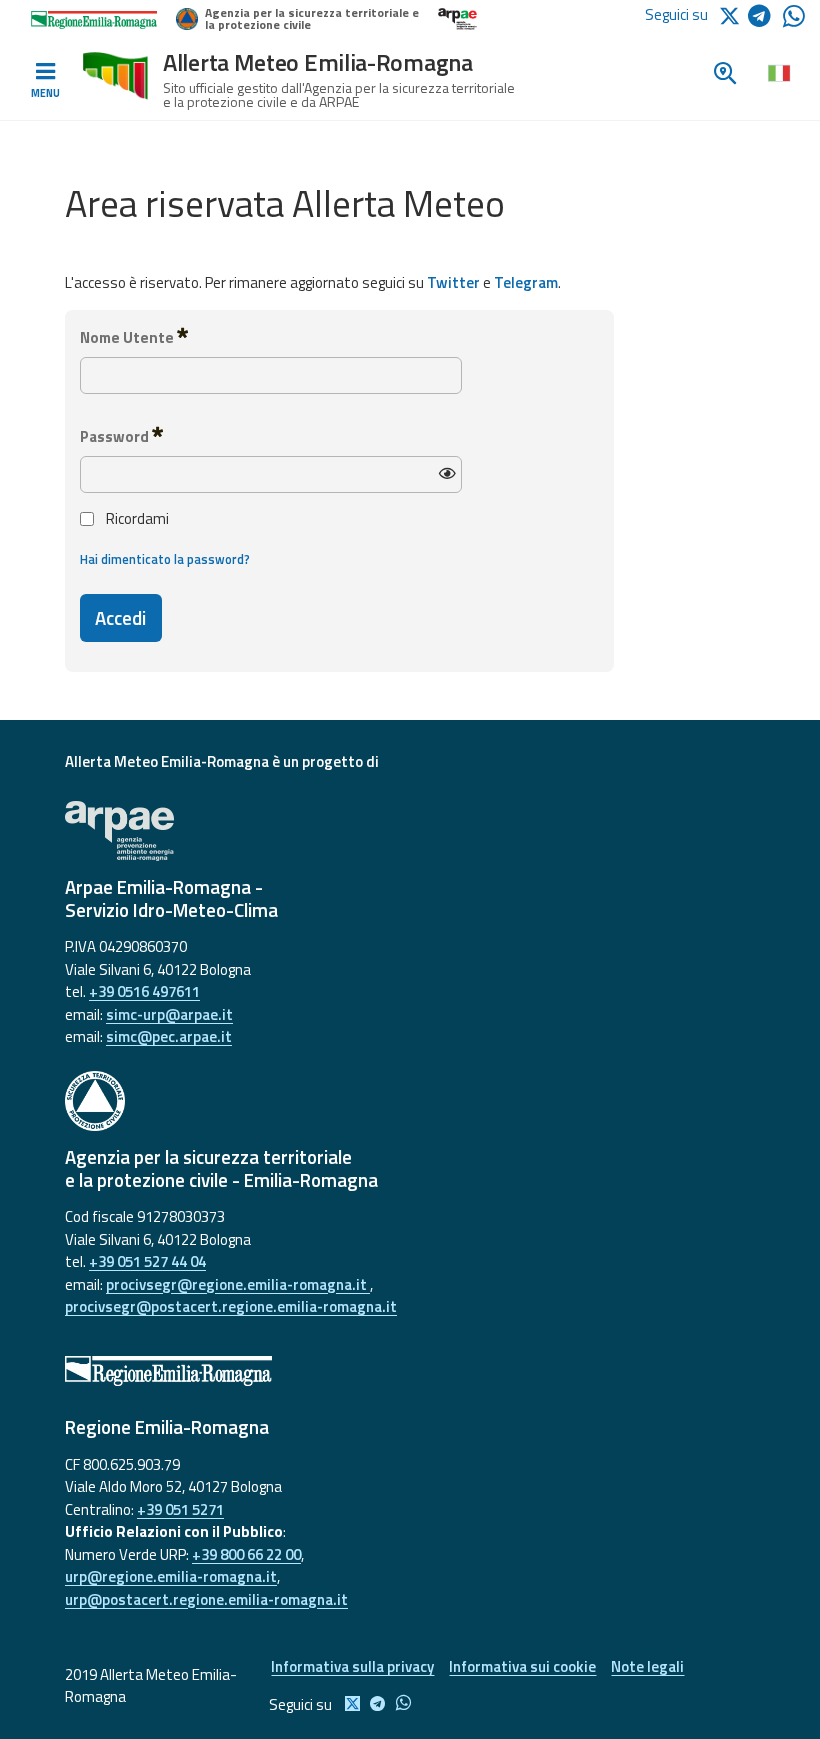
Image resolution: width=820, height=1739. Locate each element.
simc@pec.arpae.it (169, 1036)
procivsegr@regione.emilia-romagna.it (238, 1284)
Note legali (647, 1666)
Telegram (526, 282)
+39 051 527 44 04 (147, 1261)
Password (116, 436)
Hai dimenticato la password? (165, 559)
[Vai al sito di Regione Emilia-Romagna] (410, 1371)
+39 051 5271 (180, 1509)
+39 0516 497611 (144, 991)
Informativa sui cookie (522, 1666)
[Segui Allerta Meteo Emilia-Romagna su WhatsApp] (794, 21)
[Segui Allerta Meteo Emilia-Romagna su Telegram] (765, 19)
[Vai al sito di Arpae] (410, 831)
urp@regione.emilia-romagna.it (171, 1576)
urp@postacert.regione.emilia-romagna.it (206, 1599)
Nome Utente (128, 337)
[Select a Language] (778, 72)
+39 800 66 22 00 (246, 1554)
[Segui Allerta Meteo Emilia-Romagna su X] (733, 14)
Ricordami (137, 519)
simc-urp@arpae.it (169, 1014)
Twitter (453, 282)
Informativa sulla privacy (352, 1666)
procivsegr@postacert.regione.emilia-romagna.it (231, 1306)
